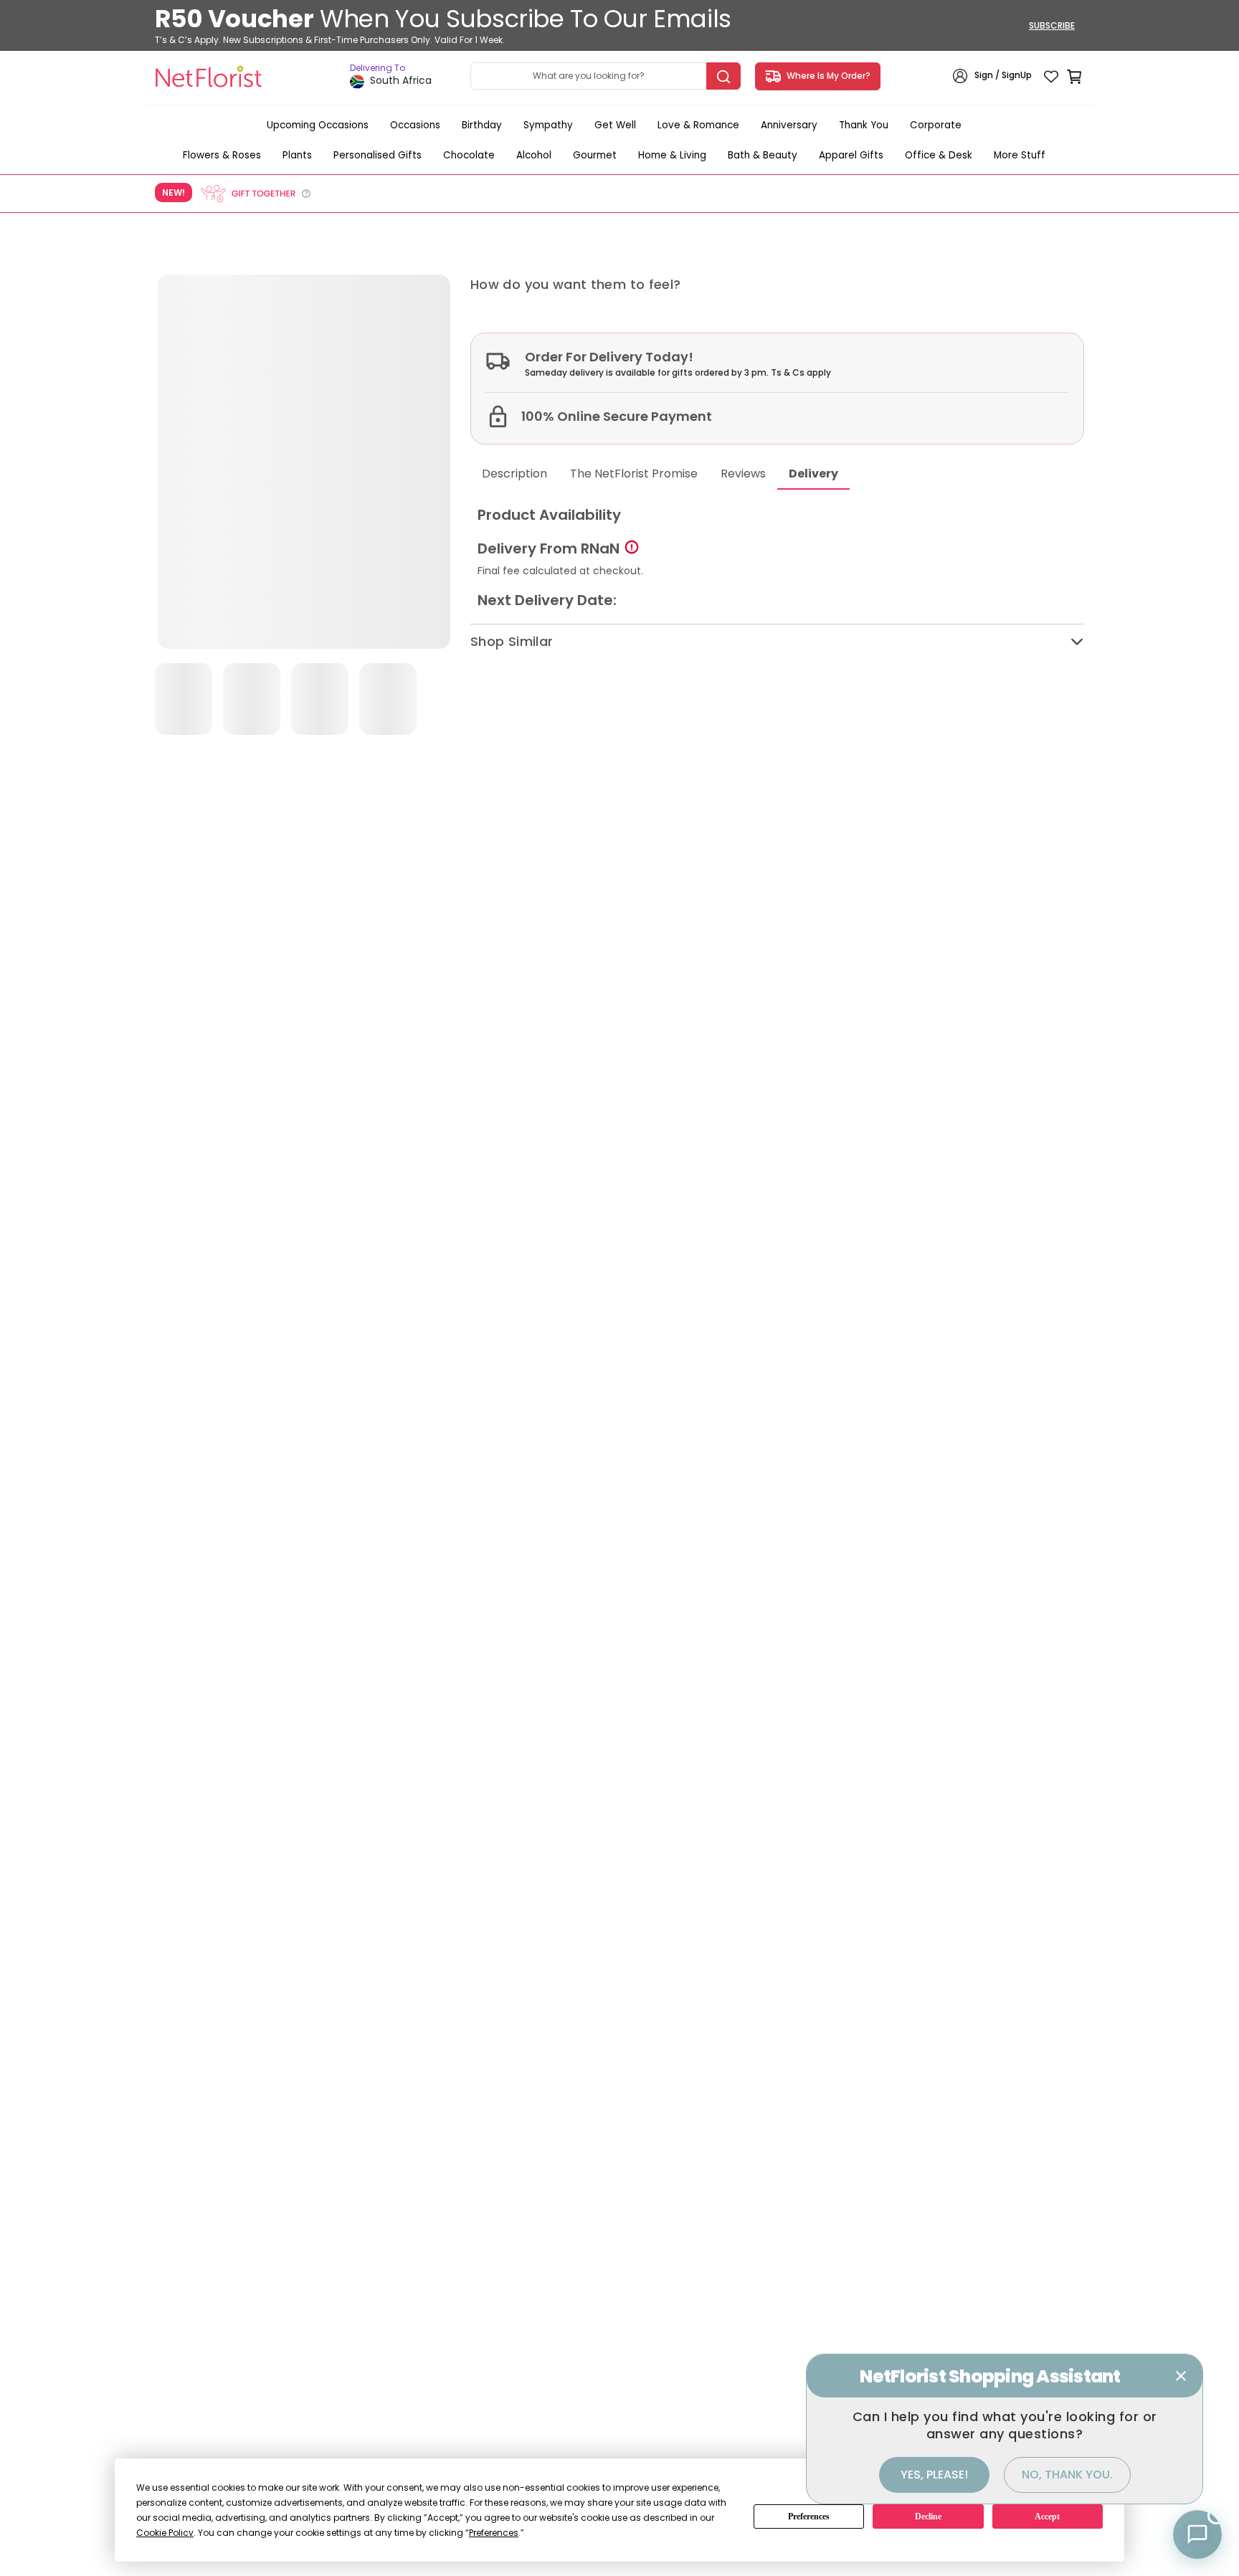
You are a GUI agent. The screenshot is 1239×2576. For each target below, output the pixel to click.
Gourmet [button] (595, 155)
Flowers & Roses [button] (222, 155)
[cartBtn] (1074, 76)
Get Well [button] (615, 125)
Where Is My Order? (826, 76)
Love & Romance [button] (698, 125)
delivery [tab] (813, 474)
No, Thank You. (1067, 2475)
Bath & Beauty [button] (763, 155)
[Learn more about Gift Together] (255, 194)
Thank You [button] (864, 125)
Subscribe (1052, 25)
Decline (928, 2516)
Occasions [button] (415, 125)
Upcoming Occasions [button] (318, 125)
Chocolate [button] (469, 155)
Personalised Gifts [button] (378, 155)
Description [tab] (514, 474)
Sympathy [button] (548, 125)
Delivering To (378, 68)
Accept (1047, 2516)
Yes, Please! (934, 2475)
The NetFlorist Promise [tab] (634, 474)
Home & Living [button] (672, 155)
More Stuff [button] (1020, 155)
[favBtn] (1051, 76)
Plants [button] (297, 155)
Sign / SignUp (1003, 76)
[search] (723, 76)
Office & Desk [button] (939, 155)
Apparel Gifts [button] (851, 155)
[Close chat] (1181, 2376)
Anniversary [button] (789, 125)
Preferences (809, 2516)
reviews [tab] (743, 474)
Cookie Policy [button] (165, 2533)
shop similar (512, 641)
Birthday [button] (482, 125)
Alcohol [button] (534, 155)
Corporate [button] (936, 125)
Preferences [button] (494, 2533)
